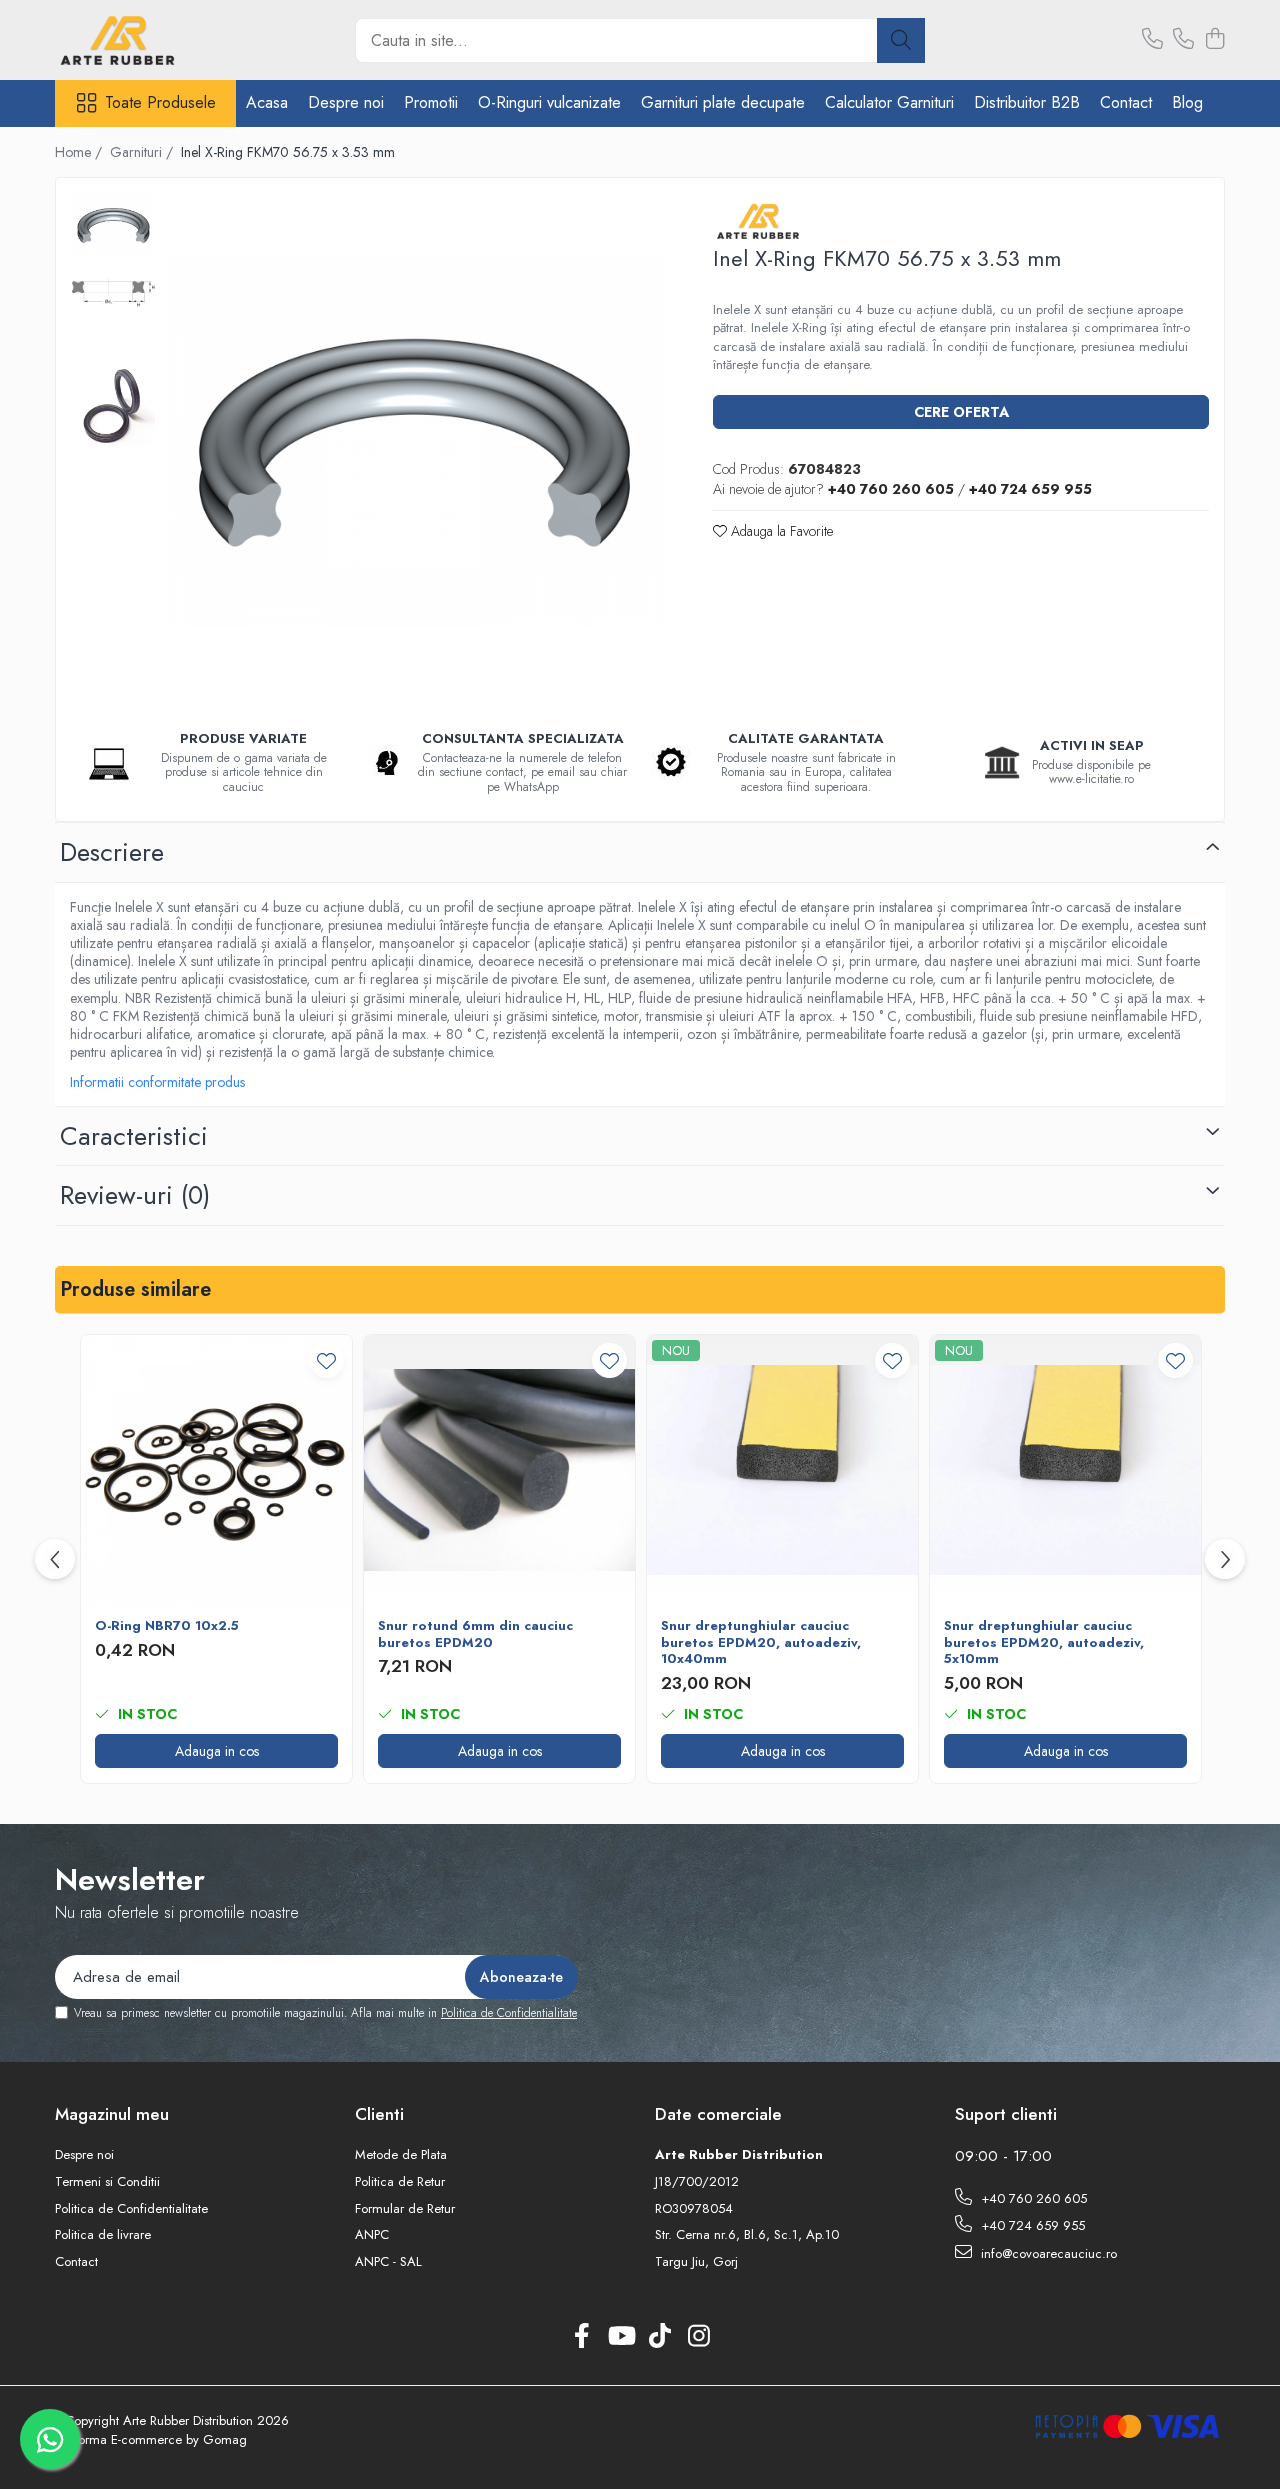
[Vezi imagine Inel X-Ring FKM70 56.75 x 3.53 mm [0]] (113, 225)
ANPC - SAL (388, 2262)
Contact (1126, 102)
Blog (1187, 102)
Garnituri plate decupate (723, 102)
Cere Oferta (961, 412)
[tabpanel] (414, 442)
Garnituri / (143, 152)
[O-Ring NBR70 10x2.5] (216, 1470)
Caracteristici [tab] (134, 1136)
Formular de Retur (405, 2209)
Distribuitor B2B (1027, 102)
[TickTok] (659, 2337)
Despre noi (346, 102)
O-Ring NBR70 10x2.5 (167, 1626)
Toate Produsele (160, 103)
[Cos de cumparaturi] (1214, 40)
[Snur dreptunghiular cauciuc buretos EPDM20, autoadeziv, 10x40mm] (782, 1470)
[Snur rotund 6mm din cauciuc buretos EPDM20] (499, 1470)
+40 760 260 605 (1032, 2198)
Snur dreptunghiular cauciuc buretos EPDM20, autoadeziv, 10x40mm (761, 1643)
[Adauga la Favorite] (326, 1360)
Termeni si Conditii (107, 2182)
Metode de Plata (401, 2155)
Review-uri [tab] (135, 1195)
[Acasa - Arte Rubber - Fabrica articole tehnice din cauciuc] (155, 40)
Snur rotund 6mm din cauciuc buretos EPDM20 (475, 1635)
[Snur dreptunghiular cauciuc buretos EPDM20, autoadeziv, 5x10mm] (1065, 1470)
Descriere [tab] (112, 852)
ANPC (372, 2235)
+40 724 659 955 (1031, 2225)
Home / (80, 152)
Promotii (431, 102)
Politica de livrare (103, 2235)
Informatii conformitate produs (157, 1082)
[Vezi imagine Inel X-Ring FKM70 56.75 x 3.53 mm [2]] (113, 405)
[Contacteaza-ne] (1152, 40)
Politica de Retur (400, 2182)
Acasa (267, 102)
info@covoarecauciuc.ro (1047, 2253)
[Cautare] (901, 40)
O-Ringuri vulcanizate (549, 102)
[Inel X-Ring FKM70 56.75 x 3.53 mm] (414, 442)
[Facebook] (581, 2337)
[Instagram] (698, 2337)
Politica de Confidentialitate (509, 2013)
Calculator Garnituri (889, 102)
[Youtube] (620, 2337)
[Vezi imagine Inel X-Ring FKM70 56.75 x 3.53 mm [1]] (113, 293)
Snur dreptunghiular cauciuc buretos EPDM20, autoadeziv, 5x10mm (1044, 1643)
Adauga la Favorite (780, 531)
